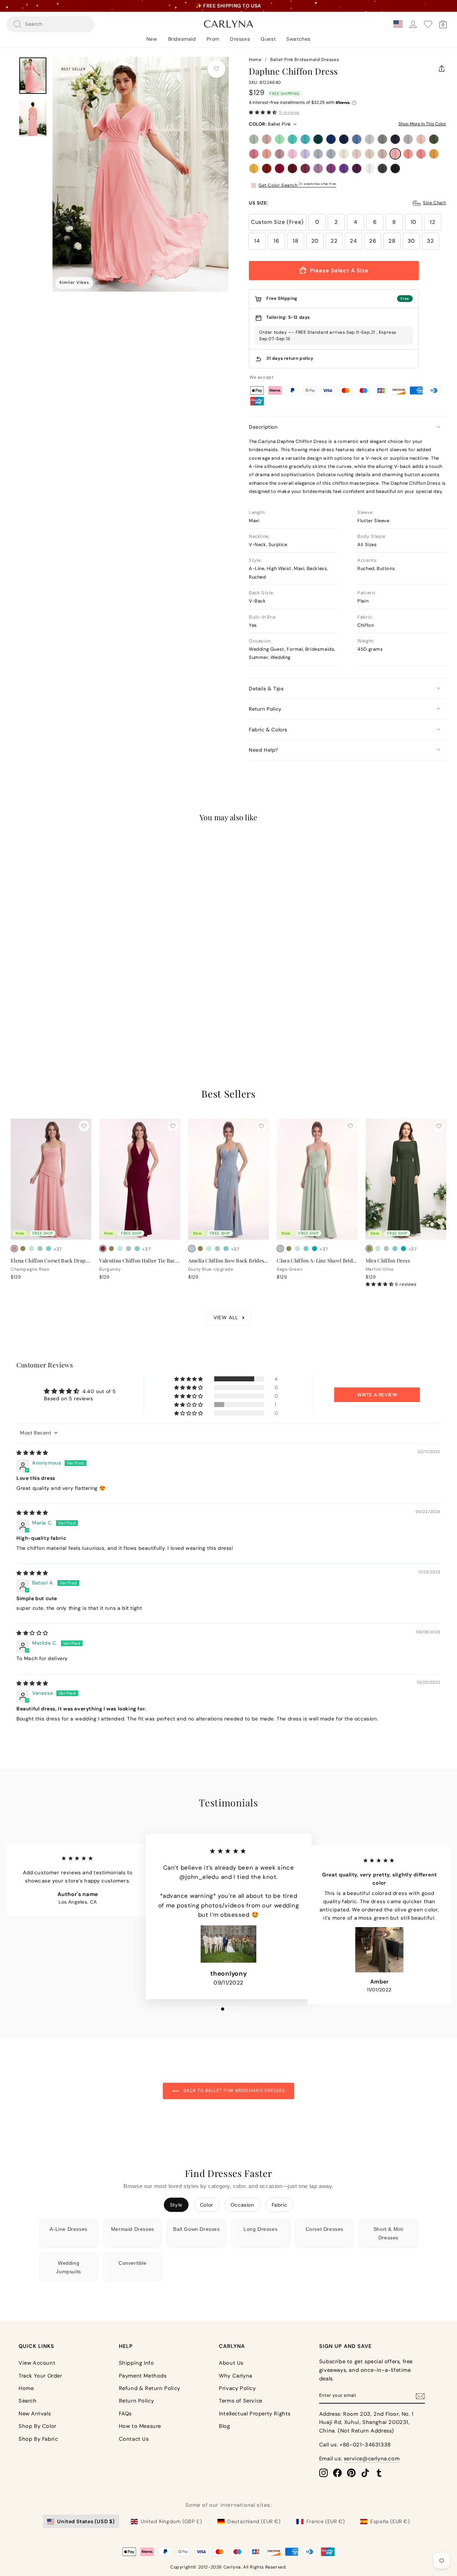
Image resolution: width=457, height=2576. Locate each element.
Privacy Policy (237, 2388)
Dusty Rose (267, 139)
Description (263, 427)
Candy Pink (292, 154)
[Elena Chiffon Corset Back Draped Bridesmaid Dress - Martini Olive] (23, 1249)
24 (353, 241)
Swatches (298, 39)
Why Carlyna (236, 2376)
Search (28, 2401)
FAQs (125, 2414)
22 (334, 241)
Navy (344, 139)
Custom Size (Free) (277, 222)
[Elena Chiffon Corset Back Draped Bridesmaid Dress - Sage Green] (40, 1249)
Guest (268, 39)
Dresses (240, 39)
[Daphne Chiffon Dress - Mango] (40, 1004)
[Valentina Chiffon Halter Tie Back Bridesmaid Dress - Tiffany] (137, 1249)
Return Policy (265, 709)
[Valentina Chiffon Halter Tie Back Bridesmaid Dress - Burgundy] (103, 1249)
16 (276, 241)
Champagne (370, 154)
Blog (224, 2426)
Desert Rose (254, 154)
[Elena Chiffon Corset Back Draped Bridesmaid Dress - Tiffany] (49, 1249)
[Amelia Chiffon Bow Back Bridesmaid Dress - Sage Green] (217, 1249)
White (370, 168)
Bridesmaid (182, 39)
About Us (231, 2363)
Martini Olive (434, 139)
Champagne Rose (267, 154)
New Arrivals (35, 2414)
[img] (32, 1453)
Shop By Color (37, 2426)
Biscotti (357, 154)
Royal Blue (331, 139)
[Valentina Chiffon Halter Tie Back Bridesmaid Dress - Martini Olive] (111, 1249)
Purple (331, 168)
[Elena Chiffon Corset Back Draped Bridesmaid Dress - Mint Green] (31, 1249)
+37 (58, 1004)
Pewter (382, 168)
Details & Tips (266, 689)
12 (433, 222)
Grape (357, 168)
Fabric (280, 2205)
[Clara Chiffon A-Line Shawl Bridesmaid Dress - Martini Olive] (289, 1249)
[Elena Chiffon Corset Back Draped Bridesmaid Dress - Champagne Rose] (14, 1249)
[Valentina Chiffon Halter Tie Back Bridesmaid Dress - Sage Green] (129, 1249)
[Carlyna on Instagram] (323, 2472)
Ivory (344, 154)
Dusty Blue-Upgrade (331, 154)
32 (430, 241)
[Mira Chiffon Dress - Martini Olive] (369, 1249)
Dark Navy (395, 139)
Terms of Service (241, 2401)
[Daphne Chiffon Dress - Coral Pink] (31, 1004)
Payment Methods (143, 2376)
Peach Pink (408, 154)
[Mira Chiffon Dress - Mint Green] (378, 1249)
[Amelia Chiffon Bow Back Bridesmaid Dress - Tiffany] (226, 1249)
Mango (434, 154)
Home (255, 60)
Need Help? (263, 750)
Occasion (242, 2205)
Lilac (305, 154)
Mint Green (280, 139)
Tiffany (292, 139)
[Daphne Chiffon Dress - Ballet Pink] (14, 1004)
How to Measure (140, 2426)
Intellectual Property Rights (255, 2414)
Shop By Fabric (38, 2439)
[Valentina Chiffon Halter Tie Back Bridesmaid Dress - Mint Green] (120, 1249)
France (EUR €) (325, 2521)
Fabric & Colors (268, 730)
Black (395, 168)
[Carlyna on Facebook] (337, 2472)
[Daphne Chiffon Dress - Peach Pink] (23, 1004)
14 (257, 241)
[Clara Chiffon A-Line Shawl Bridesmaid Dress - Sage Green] (280, 1249)
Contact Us (134, 2439)
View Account (37, 2363)
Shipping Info (137, 2363)
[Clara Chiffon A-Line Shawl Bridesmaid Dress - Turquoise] (315, 1249)
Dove (408, 139)
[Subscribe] (420, 2396)
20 (315, 241)
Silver (370, 139)
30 (411, 241)
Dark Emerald (318, 139)
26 (373, 241)
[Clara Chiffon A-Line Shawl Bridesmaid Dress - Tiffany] (306, 1249)
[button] (263, 112)
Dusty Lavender (318, 154)
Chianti (305, 168)
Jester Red (280, 168)
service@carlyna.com (372, 2459)
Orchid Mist (318, 168)
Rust (267, 168)
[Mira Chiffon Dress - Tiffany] (395, 1249)
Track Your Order (40, 2376)
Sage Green (254, 139)
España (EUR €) (390, 2521)
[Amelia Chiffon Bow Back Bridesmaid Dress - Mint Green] (209, 1249)
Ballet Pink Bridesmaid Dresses (305, 60)
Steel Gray (382, 139)
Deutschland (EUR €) (254, 2521)
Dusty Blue (357, 139)
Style (176, 2205)
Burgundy (292, 168)
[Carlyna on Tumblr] (379, 2472)
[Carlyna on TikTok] (365, 2472)
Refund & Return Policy (150, 2388)
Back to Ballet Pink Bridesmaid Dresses (233, 2091)
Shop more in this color (422, 124)
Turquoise (305, 139)
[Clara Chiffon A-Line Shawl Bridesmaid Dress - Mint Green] (297, 1249)
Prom (213, 39)
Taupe (382, 154)
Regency (344, 168)
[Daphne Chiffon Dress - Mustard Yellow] (49, 1004)
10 (413, 222)
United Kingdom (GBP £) (171, 2521)
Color (207, 2205)
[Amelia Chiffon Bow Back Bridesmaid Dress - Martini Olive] (200, 1249)
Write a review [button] (377, 1395)
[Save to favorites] (216, 69)
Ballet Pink (395, 154)
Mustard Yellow (254, 168)
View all (226, 1317)
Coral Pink (421, 154)
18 (295, 241)
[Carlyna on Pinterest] (351, 2472)
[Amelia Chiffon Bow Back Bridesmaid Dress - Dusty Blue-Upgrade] (192, 1249)
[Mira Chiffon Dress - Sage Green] (386, 1249)
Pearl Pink (421, 139)
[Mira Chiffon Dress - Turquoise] (403, 1249)
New (152, 39)
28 (392, 241)
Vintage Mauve (280, 154)
